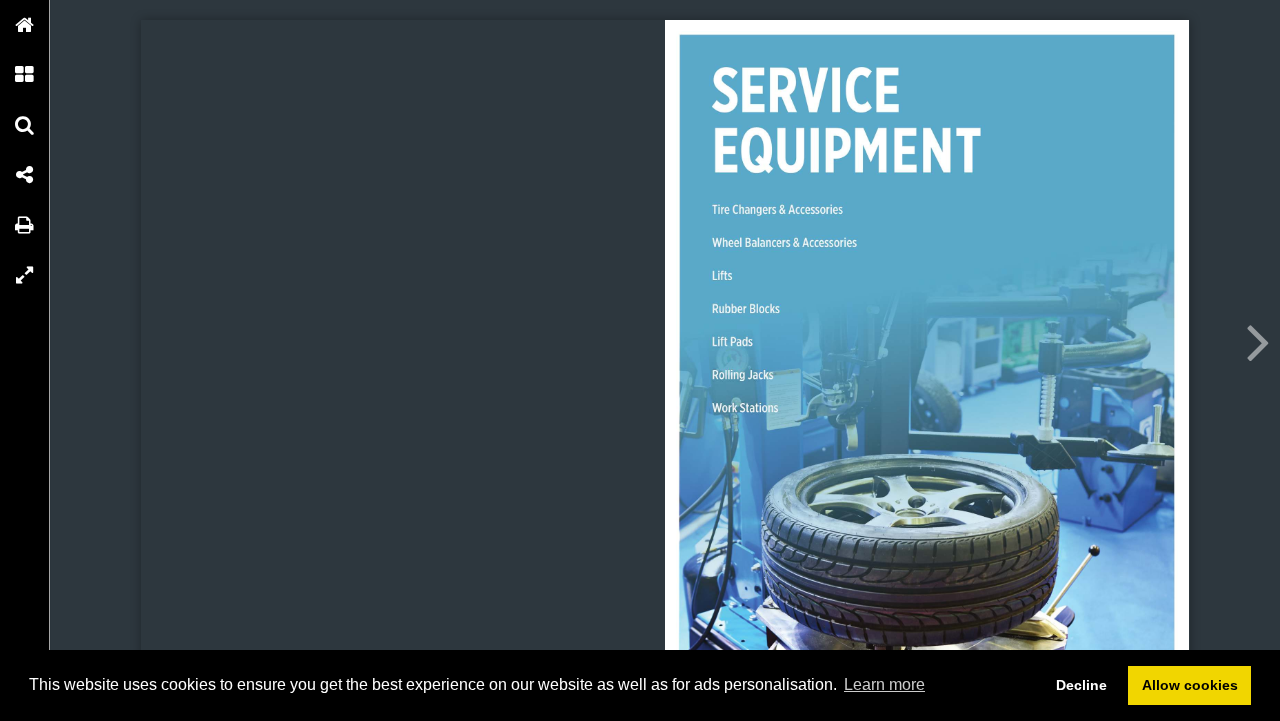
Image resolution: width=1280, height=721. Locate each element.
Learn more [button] (884, 684)
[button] (25, 25)
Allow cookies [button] (1190, 685)
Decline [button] (1081, 685)
